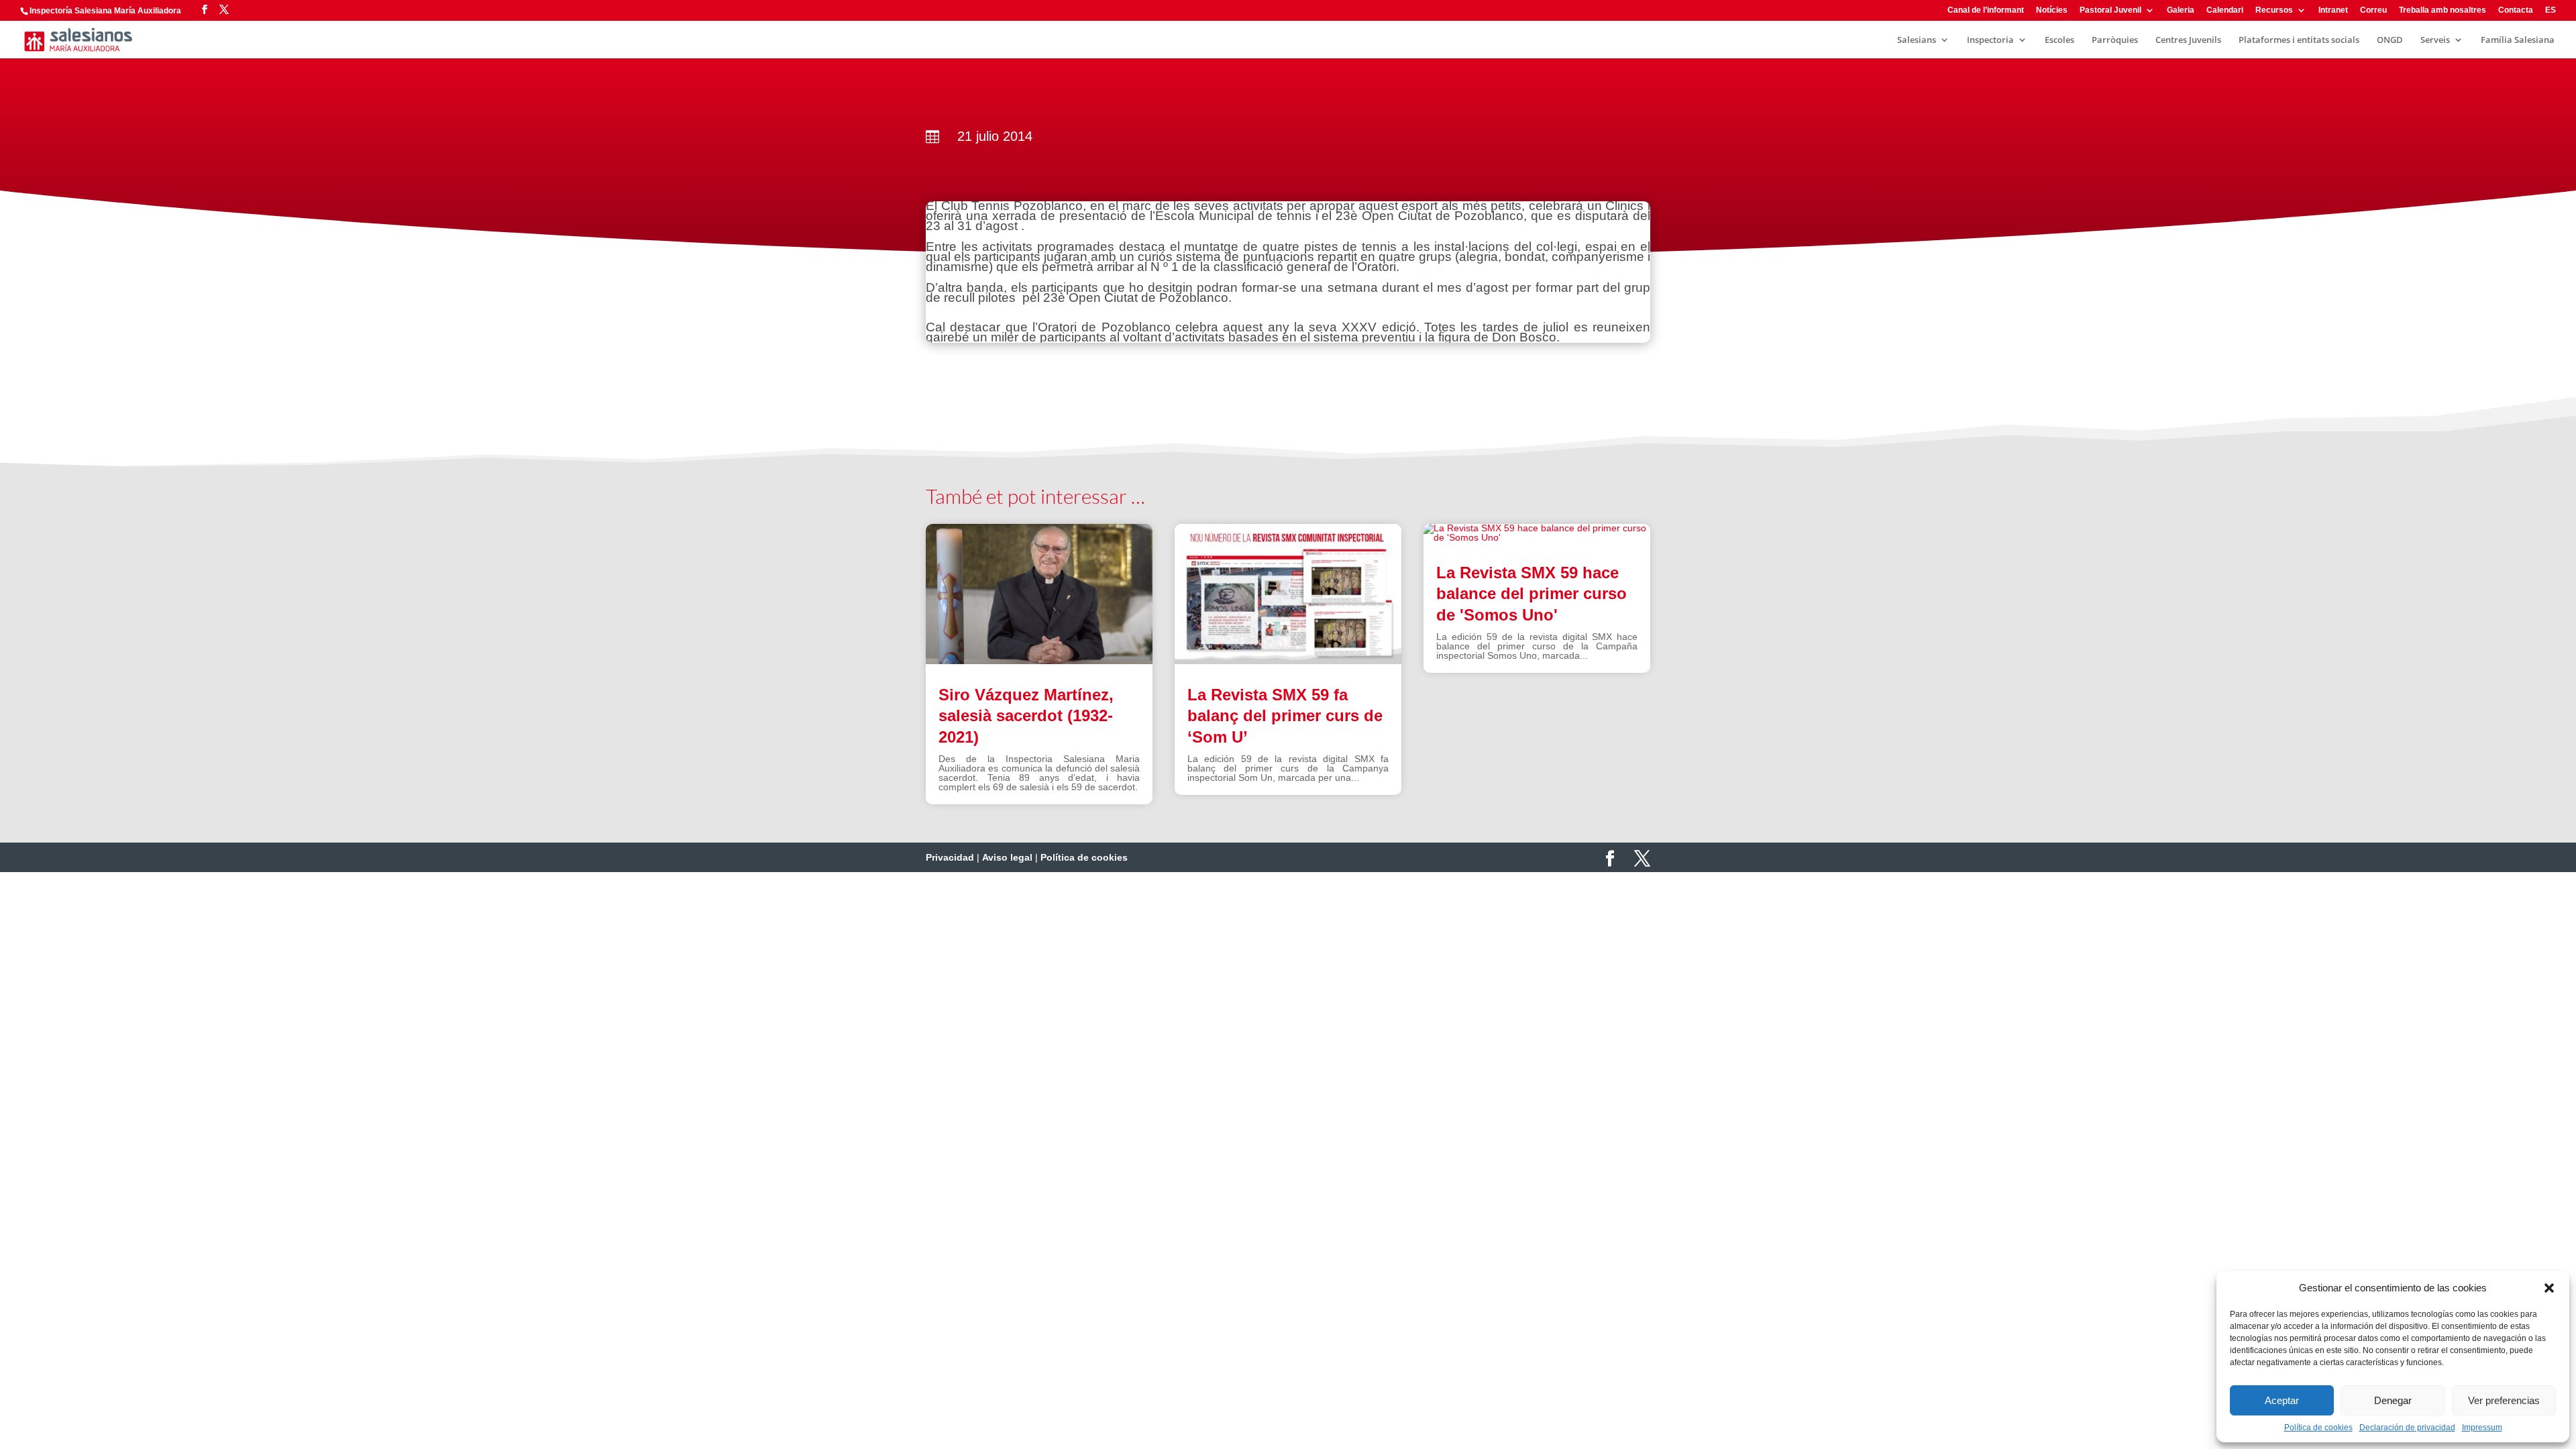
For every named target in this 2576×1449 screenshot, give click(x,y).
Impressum (2482, 1428)
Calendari (2225, 10)
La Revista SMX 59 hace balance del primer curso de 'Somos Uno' (1532, 593)
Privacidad (950, 857)
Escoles (2059, 40)
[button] (2549, 1288)
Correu (2373, 10)
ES (2551, 10)
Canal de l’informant (1986, 10)
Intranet (2333, 10)
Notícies (2052, 10)
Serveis (2435, 40)
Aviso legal (1007, 857)
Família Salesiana (2518, 40)
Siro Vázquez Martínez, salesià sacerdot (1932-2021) (1026, 715)
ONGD (2390, 40)
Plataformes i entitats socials (2299, 40)
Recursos (2274, 10)
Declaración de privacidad (2407, 1428)
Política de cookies (2318, 1428)
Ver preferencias (2504, 1400)
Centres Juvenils (2188, 40)
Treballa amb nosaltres (2443, 10)
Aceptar (2282, 1400)
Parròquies (2115, 40)
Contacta (2516, 10)
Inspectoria (1990, 40)
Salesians (1917, 40)
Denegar (2393, 1400)
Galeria (2181, 10)
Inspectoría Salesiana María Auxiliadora (105, 11)
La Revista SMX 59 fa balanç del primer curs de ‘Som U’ (1285, 715)
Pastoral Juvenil (2110, 10)
